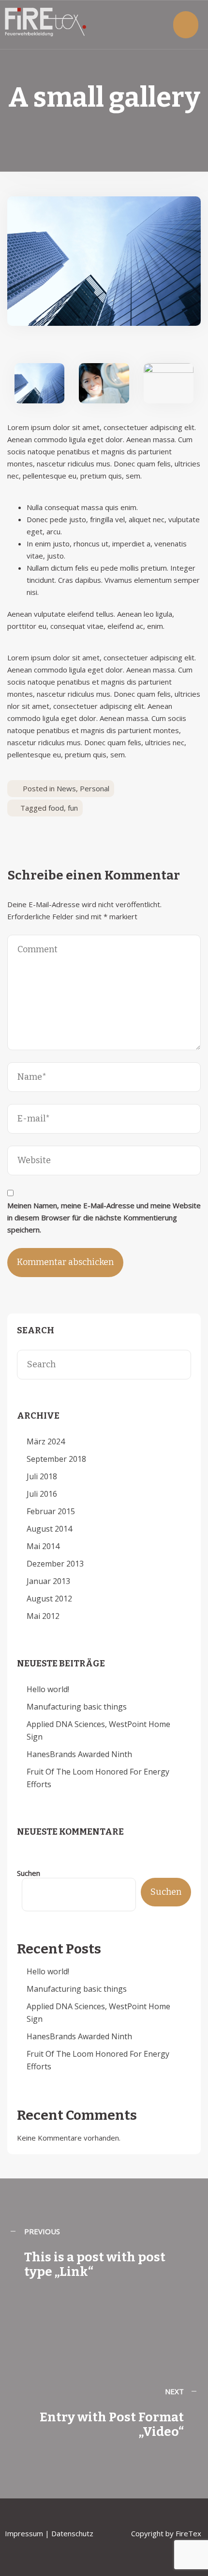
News (66, 788)
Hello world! (48, 1689)
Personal (95, 788)
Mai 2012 (43, 1616)
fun (73, 808)
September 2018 (56, 1459)
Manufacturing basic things (77, 1707)
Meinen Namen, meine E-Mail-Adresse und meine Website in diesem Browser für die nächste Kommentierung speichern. (104, 1217)
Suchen (29, 1873)
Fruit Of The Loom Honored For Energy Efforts (98, 1778)
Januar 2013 (48, 1581)
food (56, 808)
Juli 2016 (42, 1494)
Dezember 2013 (55, 1564)
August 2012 (49, 1599)
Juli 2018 (42, 1476)
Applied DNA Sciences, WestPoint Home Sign (98, 1730)
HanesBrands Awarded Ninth (79, 1754)
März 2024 (46, 1441)
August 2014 (49, 1529)
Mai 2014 (43, 1546)
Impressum (24, 2533)
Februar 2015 (51, 1511)
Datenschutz (73, 2533)
